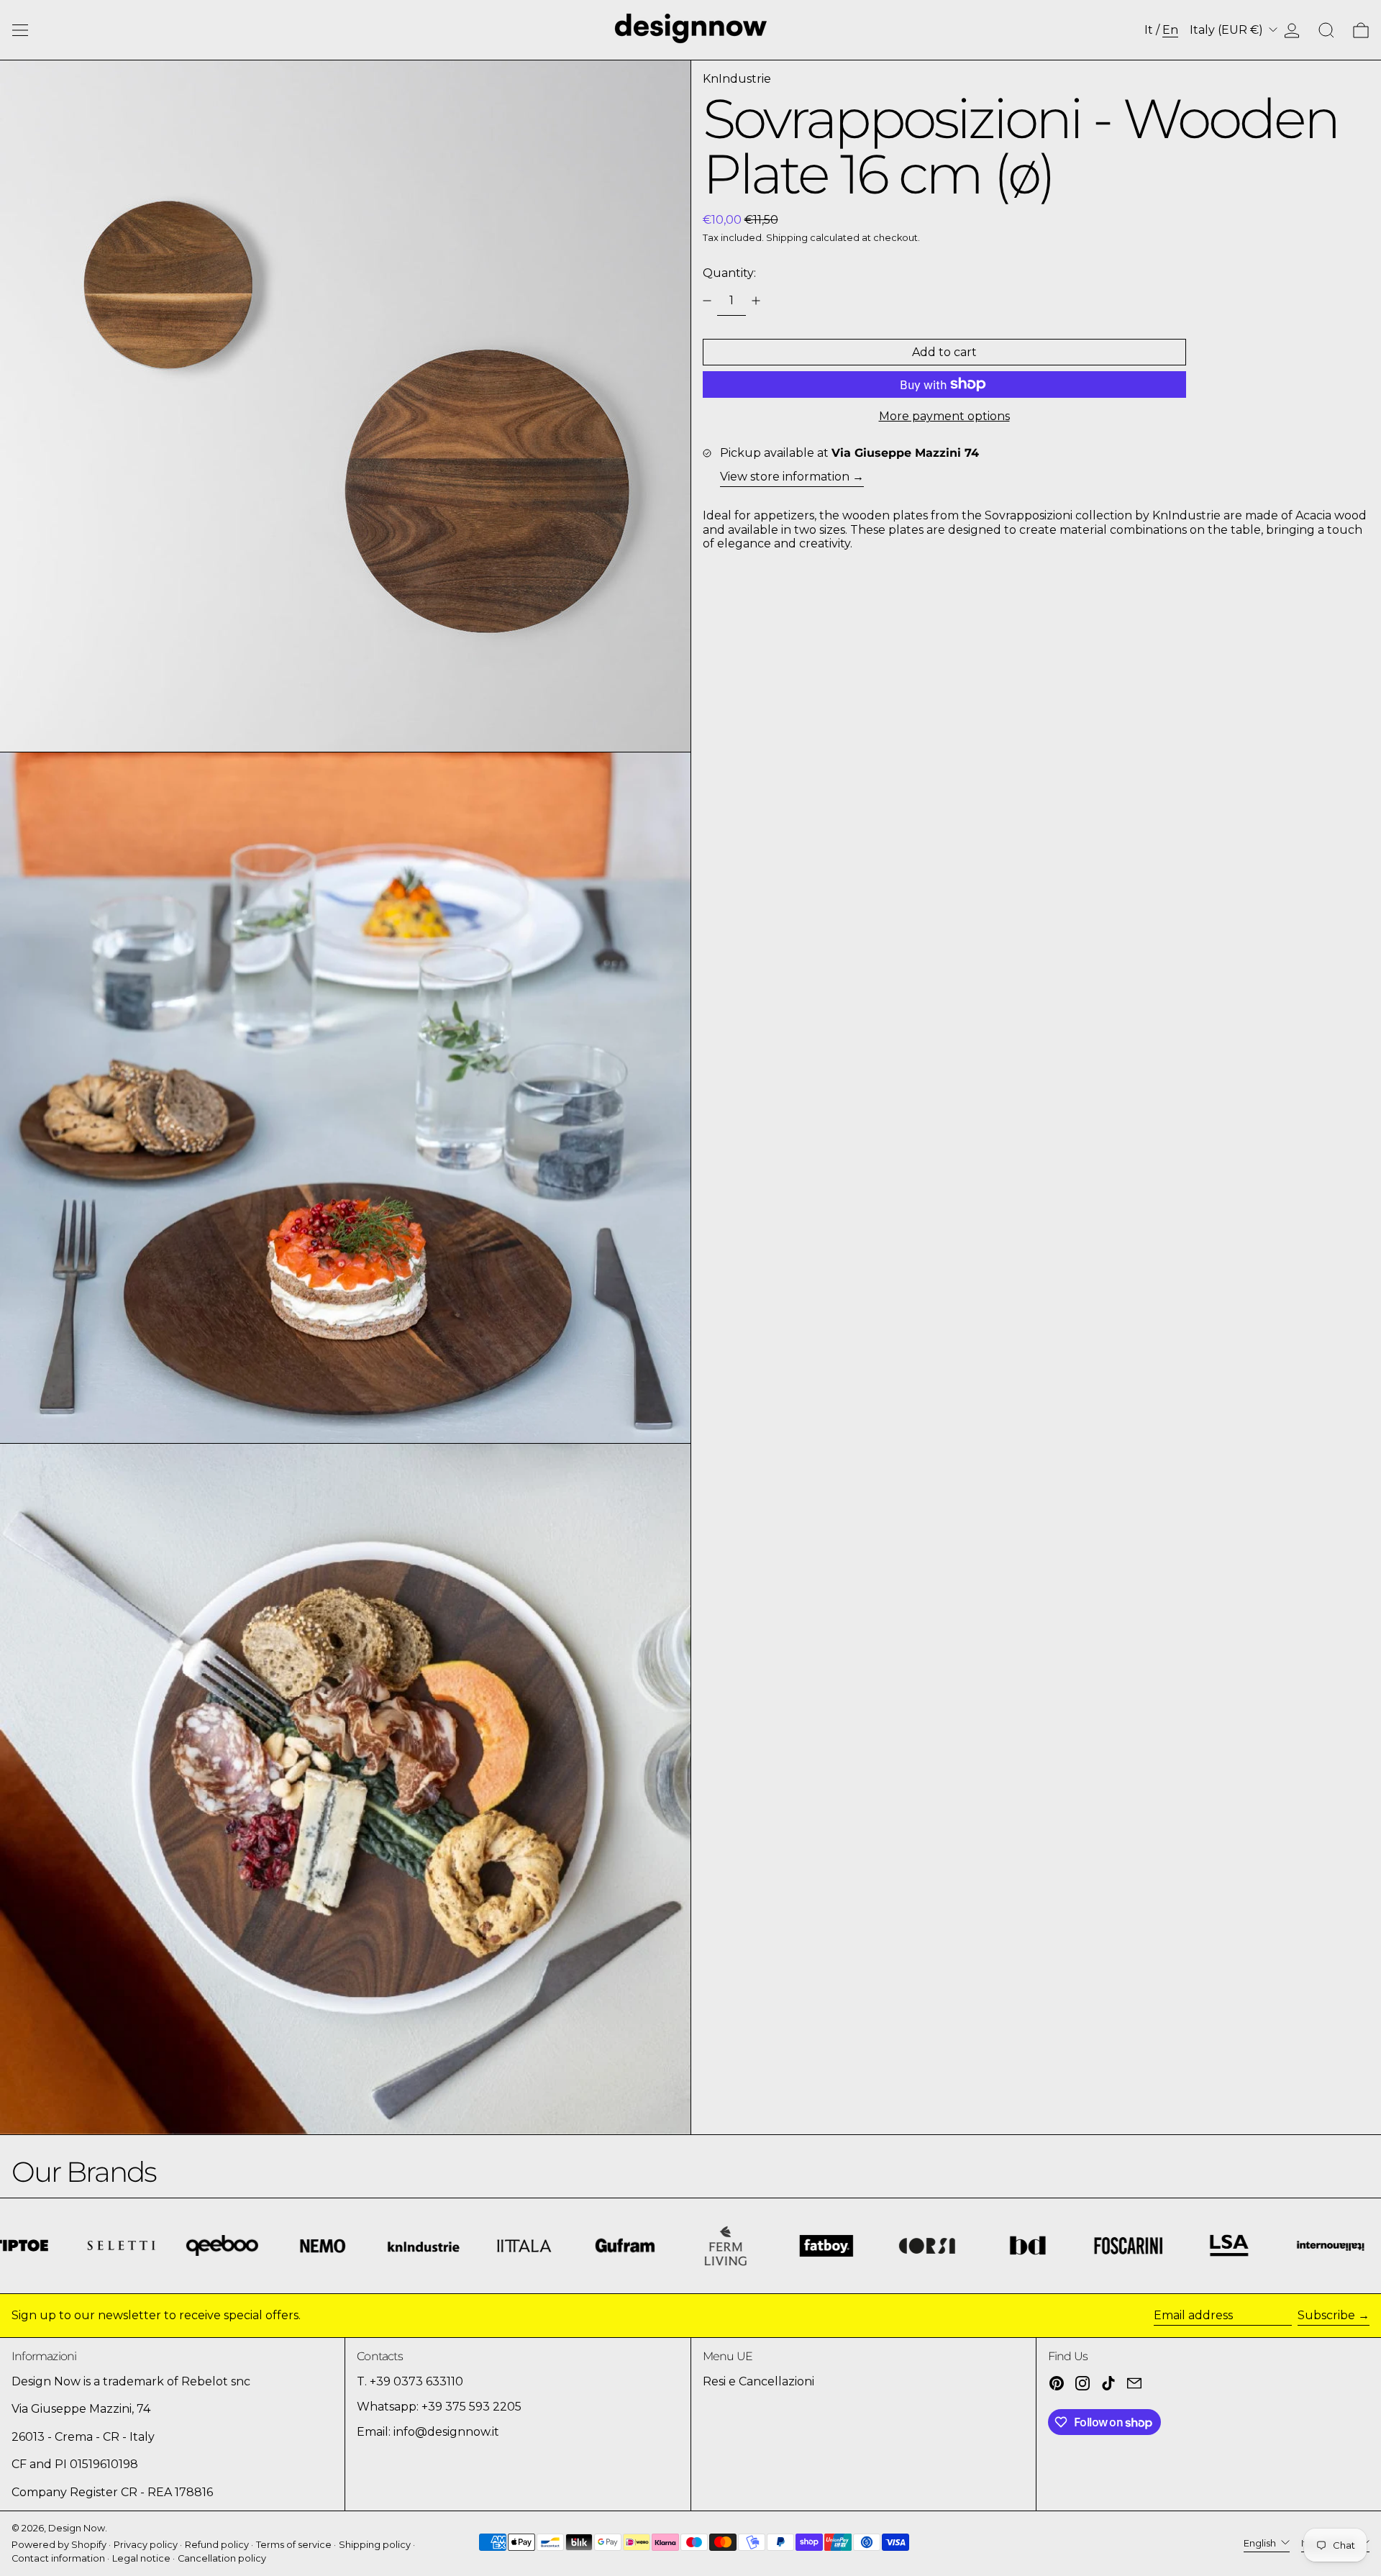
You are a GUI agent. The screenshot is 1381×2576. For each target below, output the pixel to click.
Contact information (58, 2558)
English (1261, 2543)
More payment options (944, 416)
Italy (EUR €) (1228, 30)
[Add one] (756, 301)
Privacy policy (146, 2545)
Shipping (787, 238)
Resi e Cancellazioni (758, 2381)
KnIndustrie (737, 79)
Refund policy (217, 2545)
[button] (1326, 30)
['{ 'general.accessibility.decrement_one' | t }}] (707, 301)
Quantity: (729, 273)
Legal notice (141, 2558)
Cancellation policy (222, 2558)
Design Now (77, 2528)
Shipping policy (375, 2545)
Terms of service (294, 2545)
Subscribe (1326, 2315)
